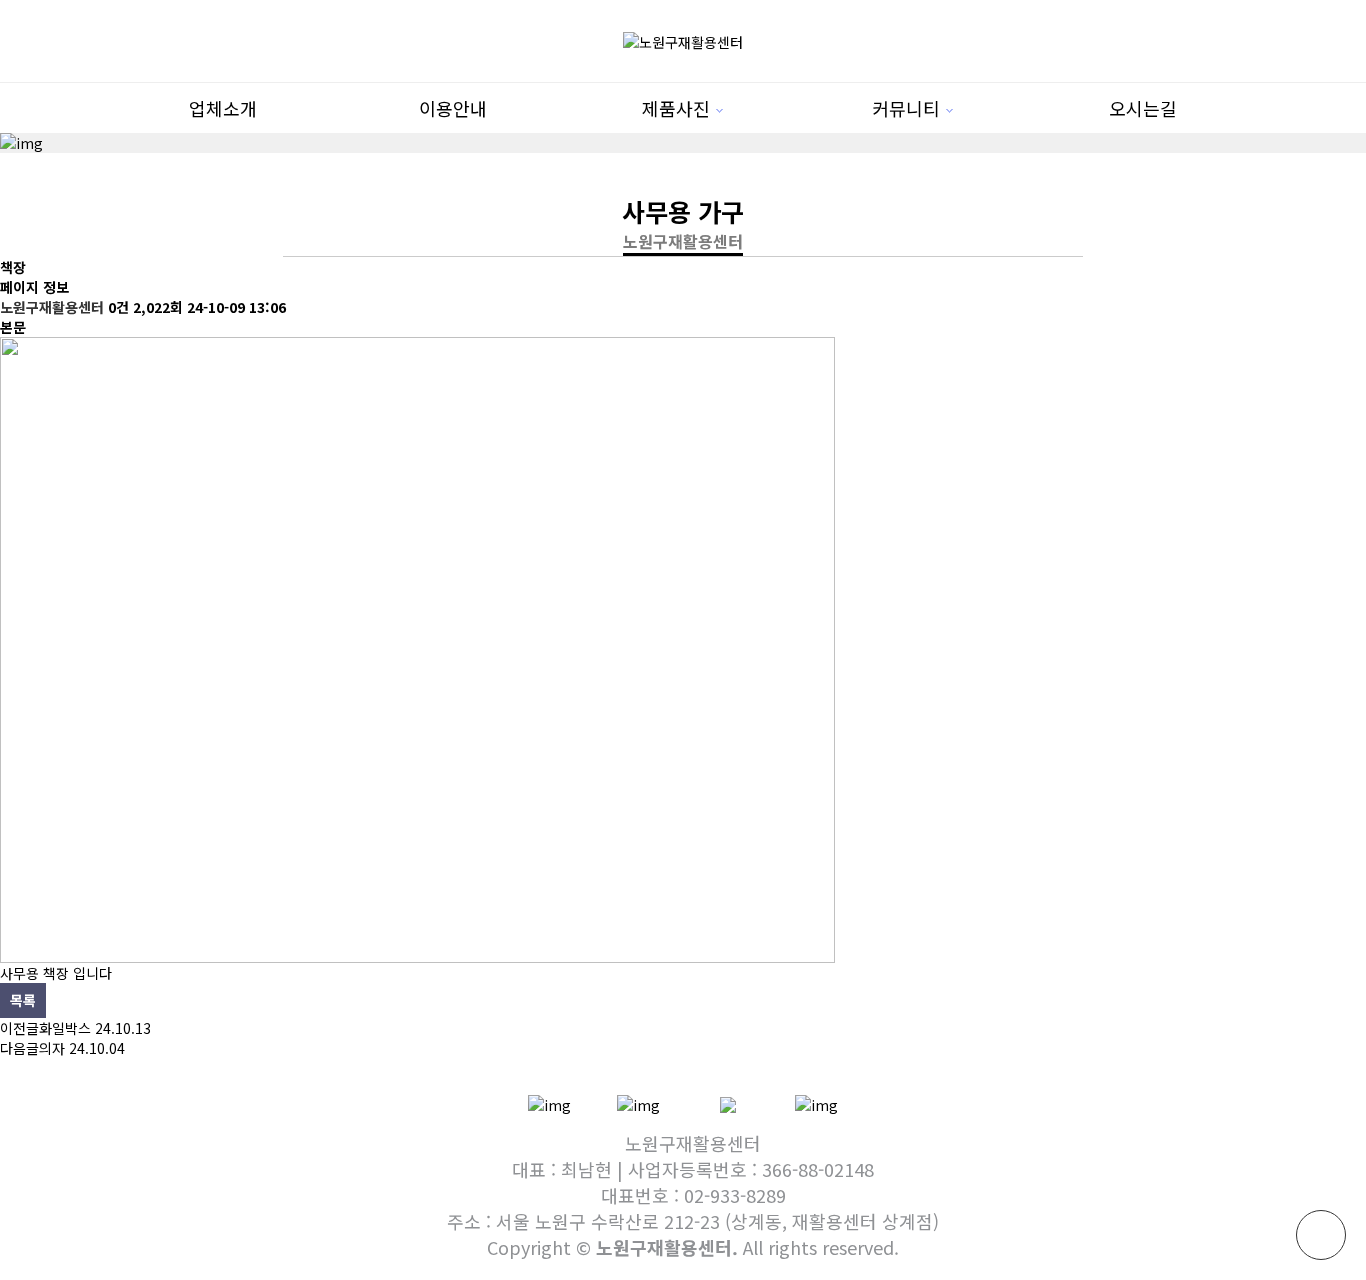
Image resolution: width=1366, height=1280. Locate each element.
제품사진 (676, 108)
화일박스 (65, 1028)
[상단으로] (1321, 1235)
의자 (52, 1048)
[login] (816, 1103)
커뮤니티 (906, 108)
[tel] (549, 1103)
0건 (118, 307)
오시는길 (1143, 108)
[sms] (638, 1103)
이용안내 (453, 108)
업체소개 (223, 108)
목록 (23, 1000)
